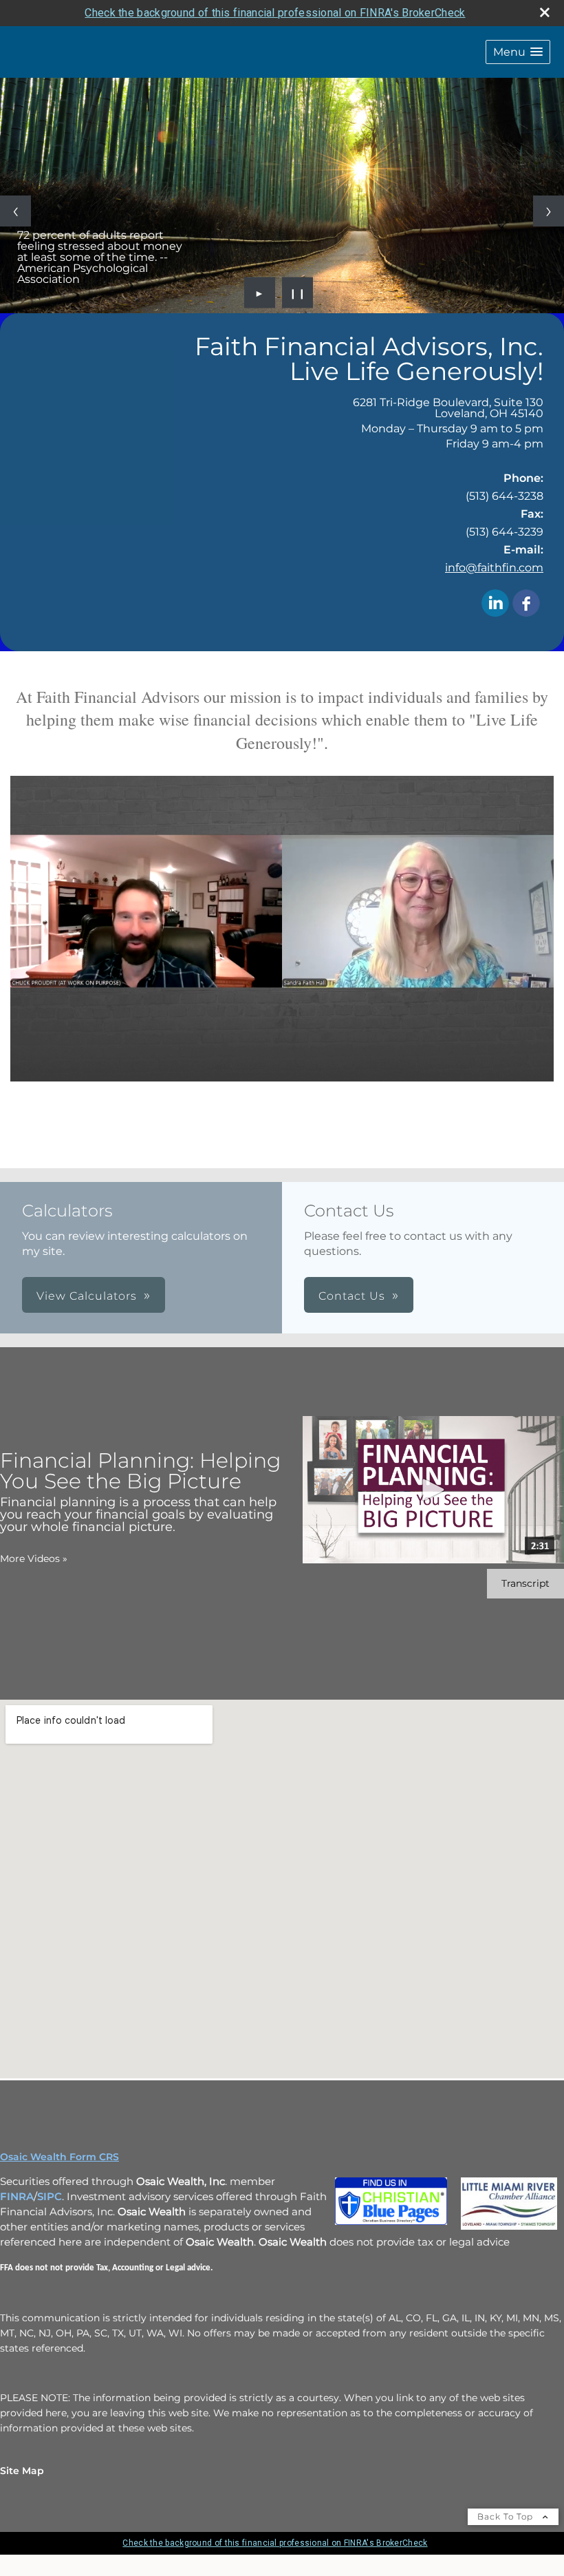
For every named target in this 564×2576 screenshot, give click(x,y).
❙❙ (298, 293)
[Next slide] (549, 211)
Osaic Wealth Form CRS (59, 2157)
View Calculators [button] (87, 1296)
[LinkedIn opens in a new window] (495, 604)
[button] (518, 52)
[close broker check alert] (545, 12)
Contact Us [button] (352, 1296)
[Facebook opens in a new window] (526, 604)
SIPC (50, 2197)
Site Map (22, 2471)
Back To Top (507, 2516)
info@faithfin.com (494, 568)
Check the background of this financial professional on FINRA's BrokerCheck (275, 13)
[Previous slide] (15, 211)
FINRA (17, 2197)
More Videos (34, 1559)
